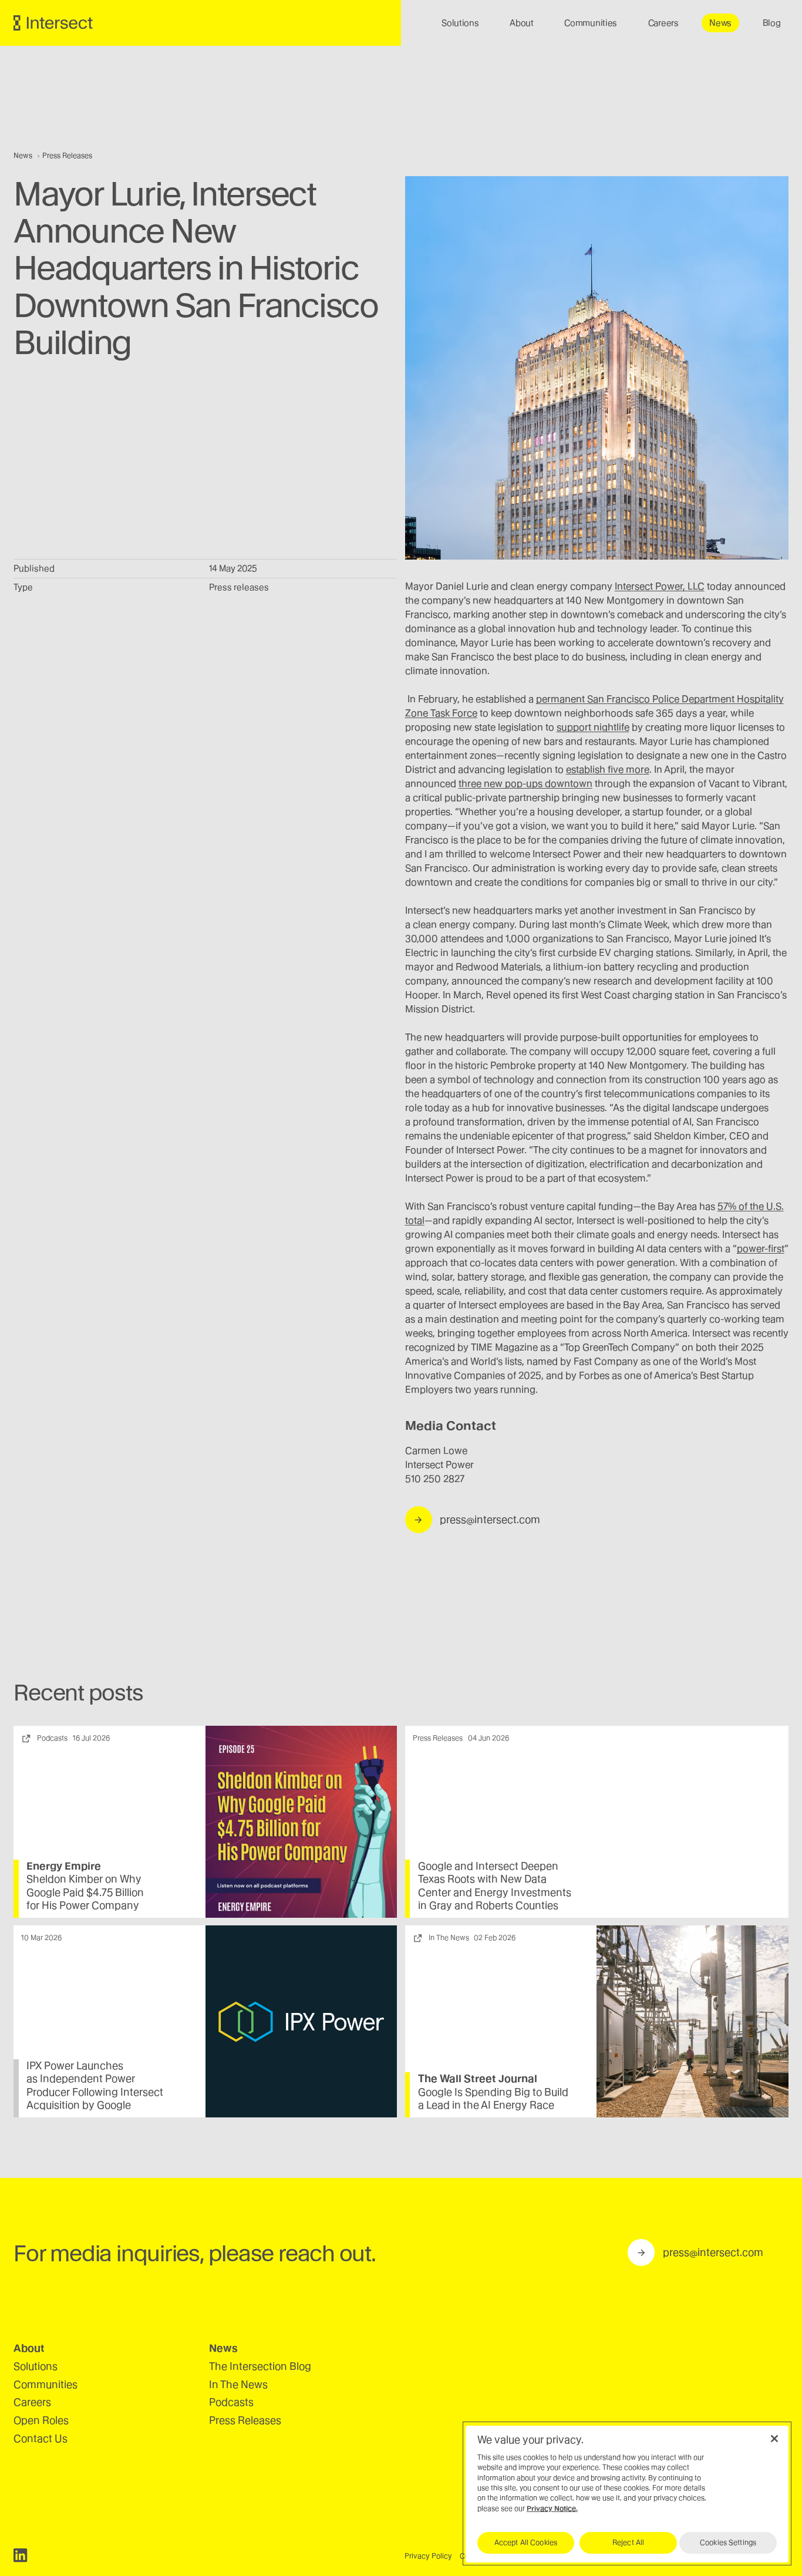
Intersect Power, (660, 586)
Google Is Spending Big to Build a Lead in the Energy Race (493, 2099)
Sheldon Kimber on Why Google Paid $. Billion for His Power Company (85, 1892)
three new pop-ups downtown (525, 784)
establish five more (608, 770)
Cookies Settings (728, 2543)
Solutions (36, 2366)
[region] (627, 2493)
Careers (32, 2402)
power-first (761, 1249)
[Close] (774, 2439)
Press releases (239, 587)
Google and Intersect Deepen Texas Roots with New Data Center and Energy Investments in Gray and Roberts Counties (495, 1886)
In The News (238, 2384)
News (24, 156)
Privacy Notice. (552, 2508)
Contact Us (41, 2438)
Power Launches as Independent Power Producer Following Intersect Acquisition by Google (95, 2085)
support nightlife (593, 727)
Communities (46, 2384)
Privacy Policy (428, 2556)
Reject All (628, 2543)
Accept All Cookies (526, 2543)
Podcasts (231, 2402)
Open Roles (41, 2420)
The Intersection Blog (260, 2366)
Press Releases (67, 156)
